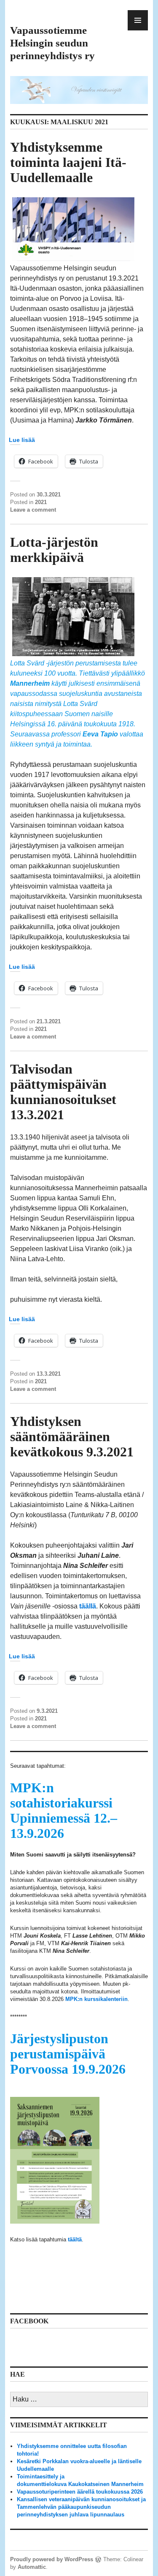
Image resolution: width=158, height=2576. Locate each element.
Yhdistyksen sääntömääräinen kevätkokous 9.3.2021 (72, 1437)
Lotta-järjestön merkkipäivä (54, 550)
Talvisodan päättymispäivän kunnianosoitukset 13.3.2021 (63, 1092)
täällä (88, 1606)
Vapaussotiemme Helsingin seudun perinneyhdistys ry (52, 43)
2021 (41, 502)
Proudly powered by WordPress (52, 2559)
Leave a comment (33, 510)
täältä (75, 2239)
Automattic (32, 2567)
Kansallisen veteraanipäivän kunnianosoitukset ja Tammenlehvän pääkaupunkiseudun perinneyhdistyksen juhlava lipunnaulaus (81, 2507)
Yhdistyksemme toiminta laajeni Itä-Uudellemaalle (68, 162)
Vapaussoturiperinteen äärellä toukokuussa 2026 (80, 2492)
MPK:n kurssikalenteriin (96, 1999)
